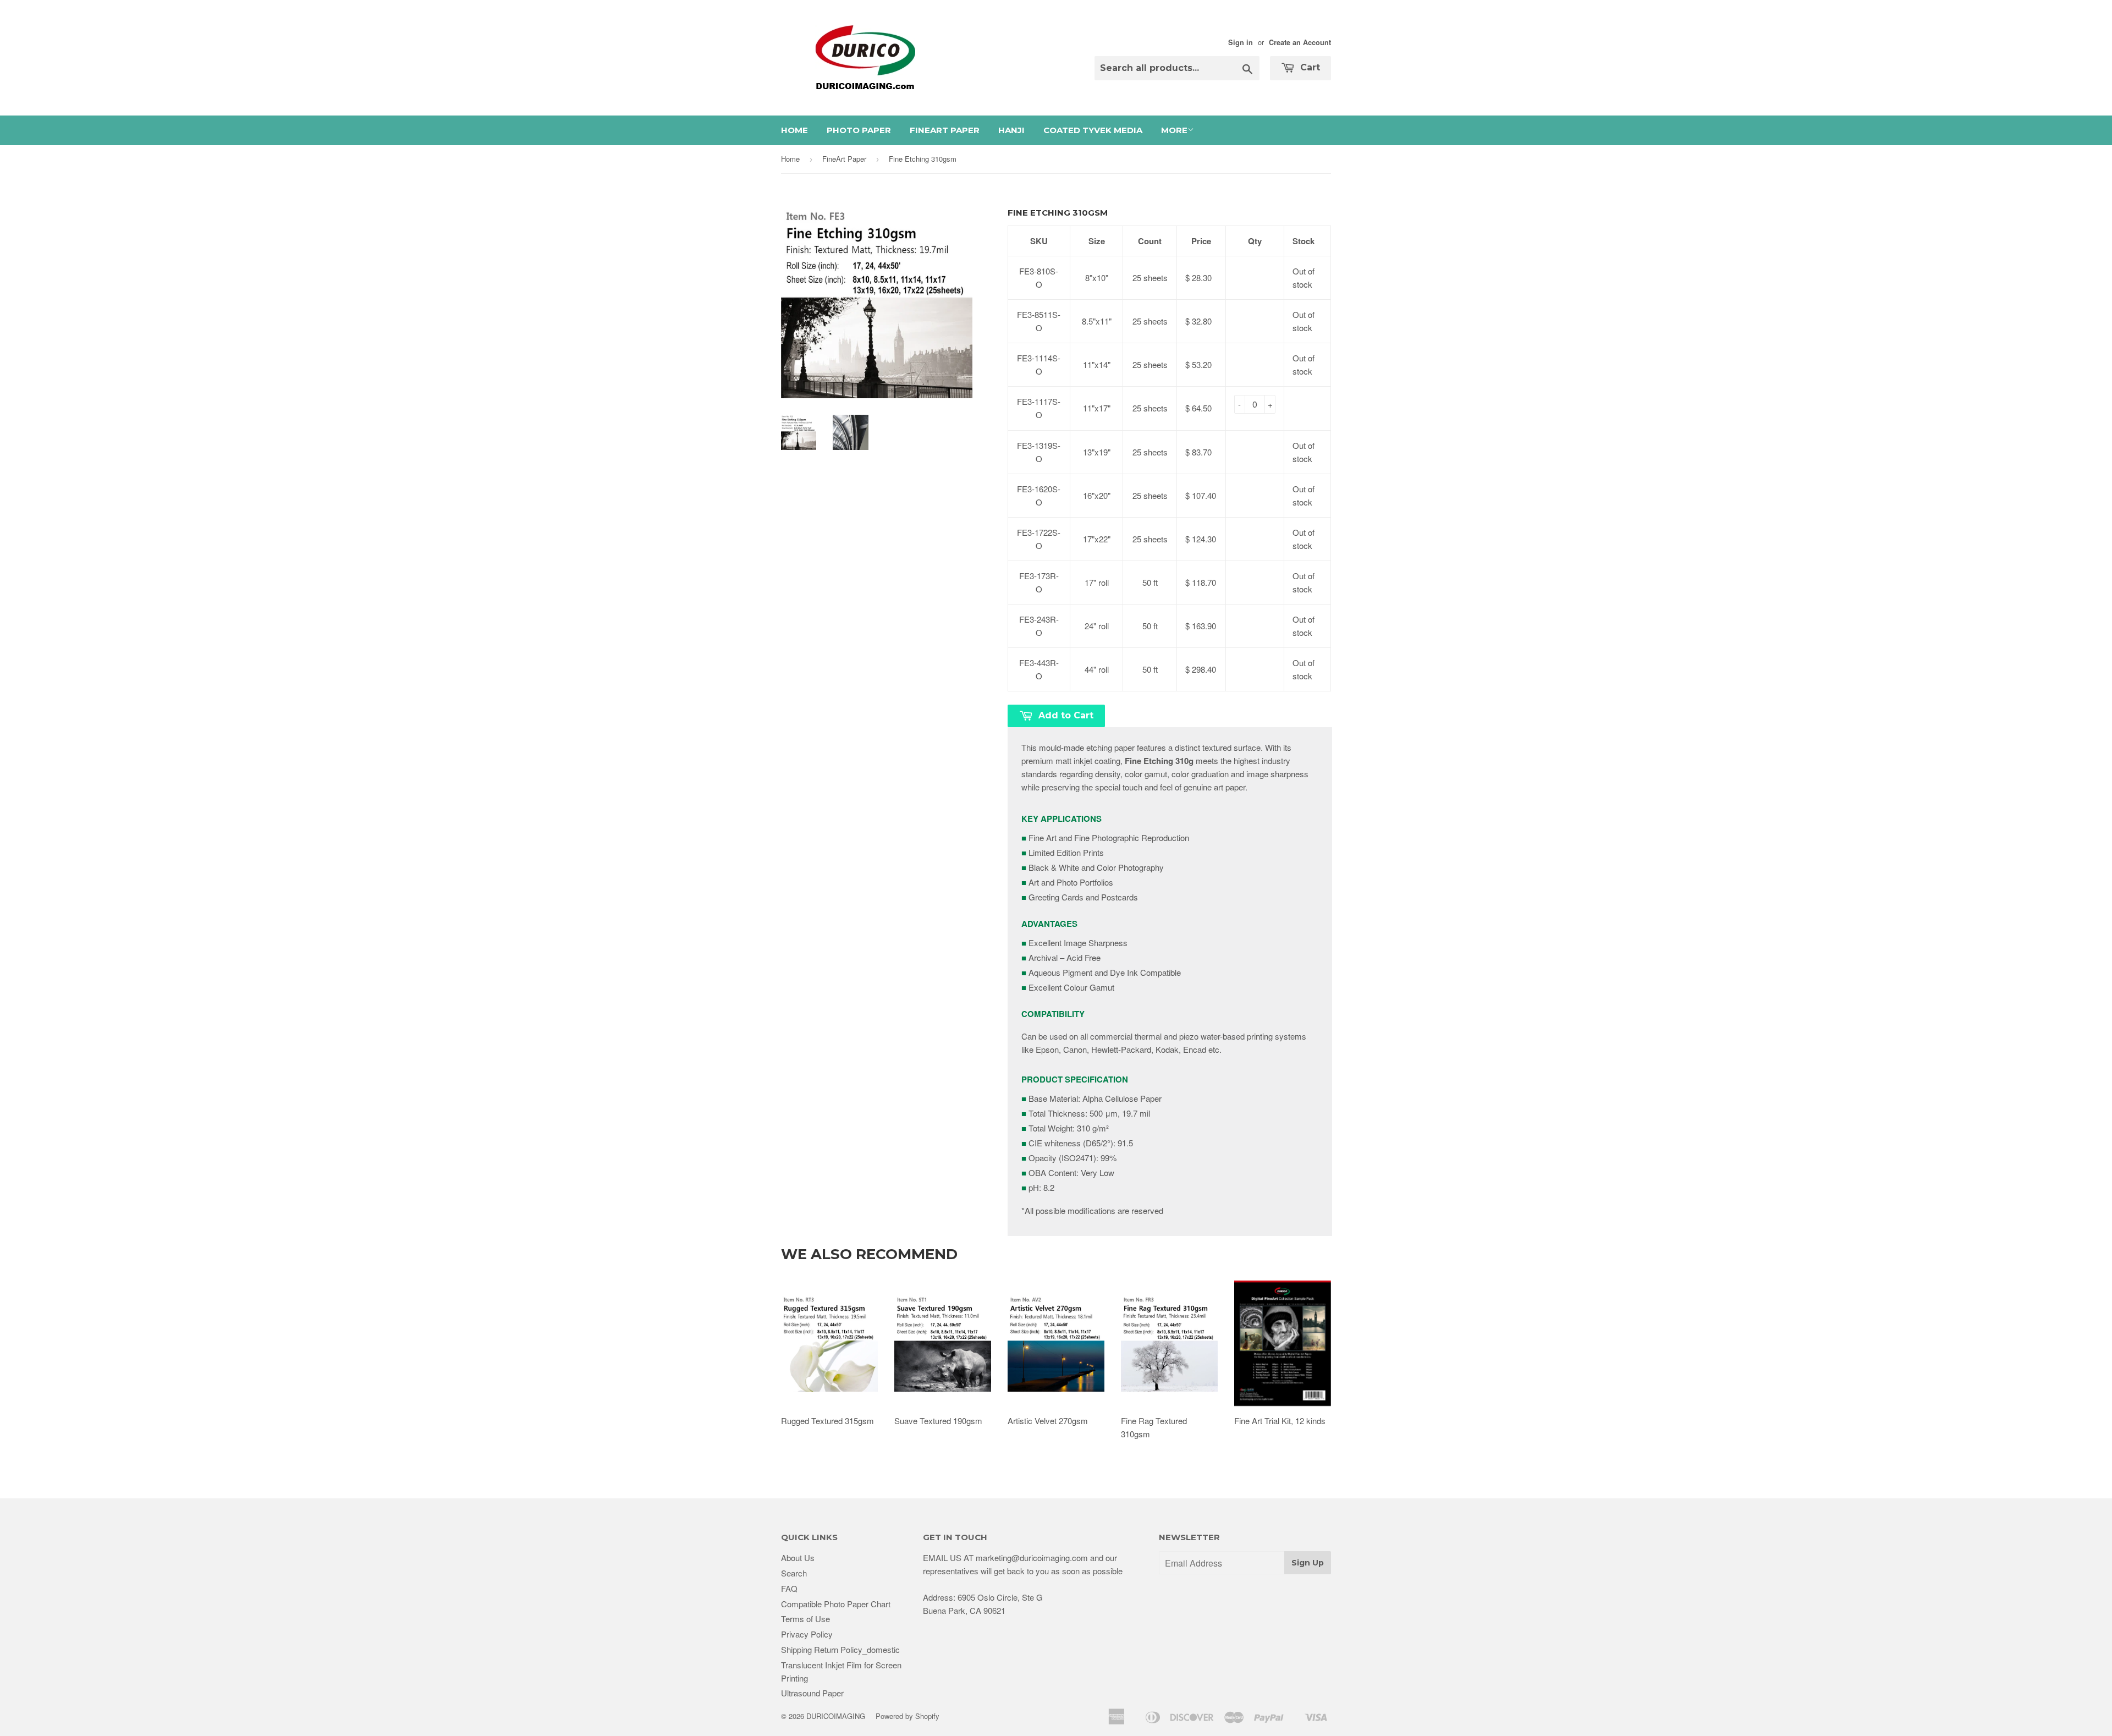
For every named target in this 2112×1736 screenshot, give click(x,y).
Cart (1309, 67)
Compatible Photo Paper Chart (836, 1604)
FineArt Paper (945, 130)
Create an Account (1300, 42)
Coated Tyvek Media (1093, 130)
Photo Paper (859, 130)
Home (794, 130)
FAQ (789, 1588)
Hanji (1011, 130)
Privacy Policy (807, 1634)
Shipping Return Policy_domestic (840, 1649)
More (1174, 130)
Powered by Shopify (908, 1716)
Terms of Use (805, 1619)
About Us (798, 1558)
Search (794, 1573)
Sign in (1241, 42)
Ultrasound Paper (812, 1693)
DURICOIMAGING (836, 1716)
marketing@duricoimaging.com (1032, 1558)
